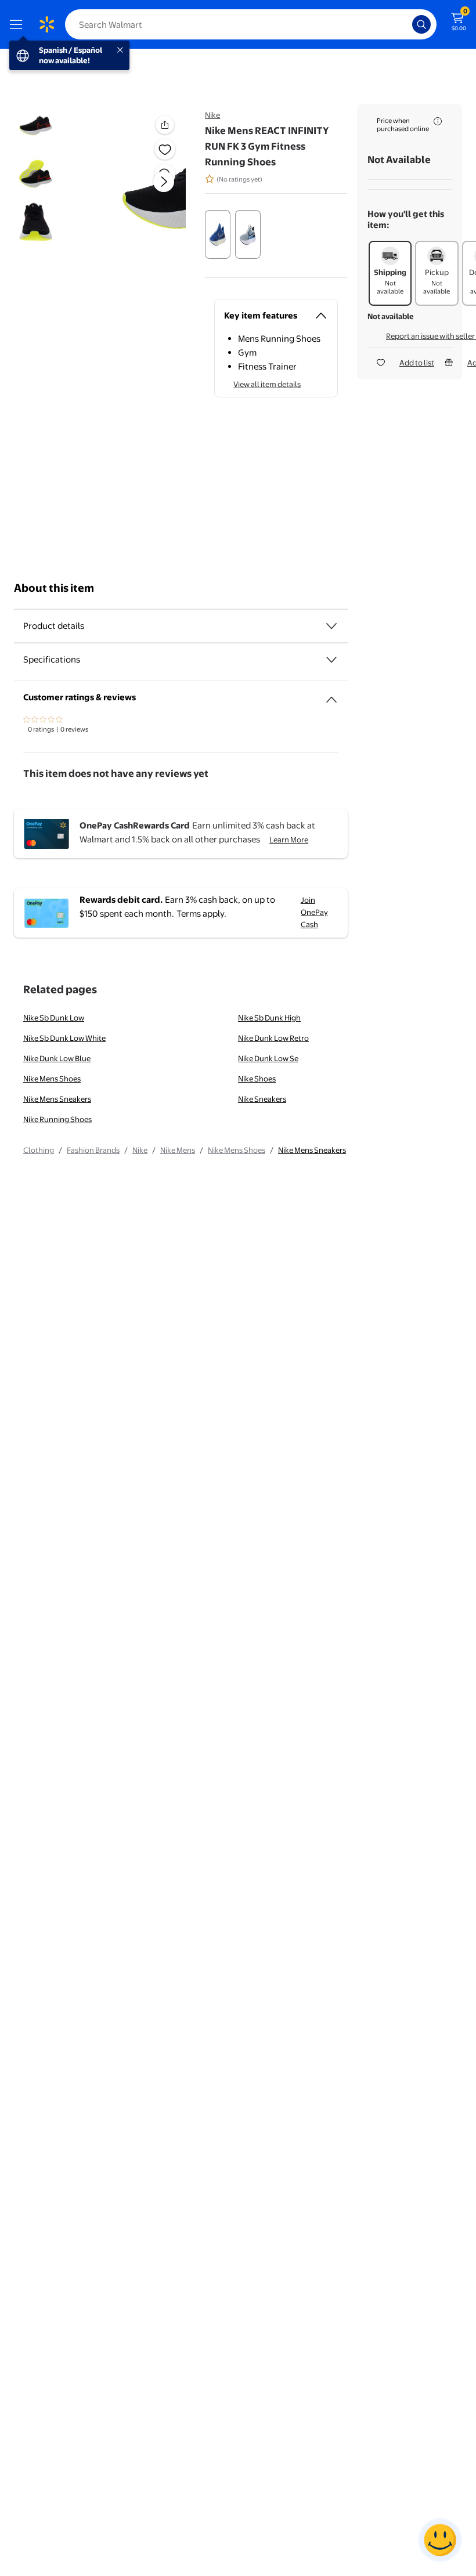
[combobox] (251, 24)
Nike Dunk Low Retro (273, 1038)
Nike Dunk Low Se (268, 1058)
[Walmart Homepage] (46, 24)
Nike (212, 115)
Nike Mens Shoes (52, 1079)
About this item (54, 588)
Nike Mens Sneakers (57, 1099)
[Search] (421, 24)
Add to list (417, 363)
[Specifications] (331, 660)
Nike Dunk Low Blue (57, 1058)
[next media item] (164, 182)
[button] (143, 191)
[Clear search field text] (406, 24)
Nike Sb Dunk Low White (64, 1038)
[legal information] (438, 121)
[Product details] (331, 626)
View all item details (267, 384)
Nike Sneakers (262, 1099)
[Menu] (19, 24)
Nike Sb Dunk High (269, 1018)
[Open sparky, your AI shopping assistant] (440, 2540)
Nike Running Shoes (57, 1119)
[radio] (218, 234)
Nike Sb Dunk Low (54, 1018)
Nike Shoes (257, 1079)
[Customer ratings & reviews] (331, 695)
